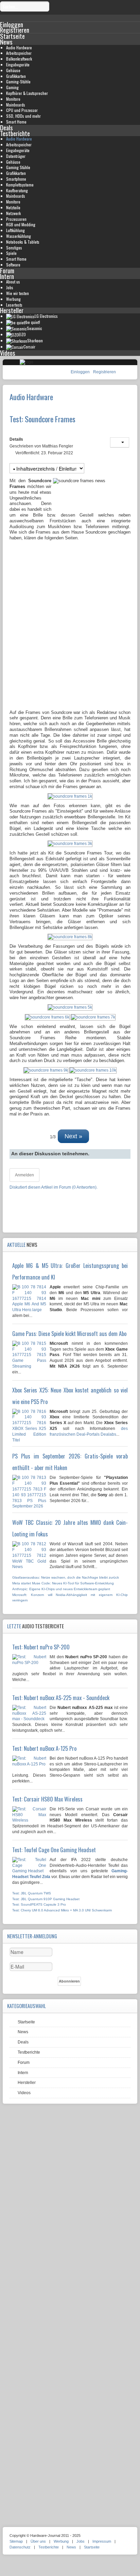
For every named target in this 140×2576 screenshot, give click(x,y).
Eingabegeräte (18, 64)
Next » (73, 1136)
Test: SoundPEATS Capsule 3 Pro (39, 1904)
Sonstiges (14, 248)
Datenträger (16, 156)
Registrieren (104, 372)
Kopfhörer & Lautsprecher (27, 93)
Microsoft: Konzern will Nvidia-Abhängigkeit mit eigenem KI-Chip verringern (70, 1598)
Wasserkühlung (19, 236)
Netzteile (13, 207)
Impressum (102, 2541)
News (6, 42)
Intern (7, 276)
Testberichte (15, 133)
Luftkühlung (15, 230)
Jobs (10, 287)
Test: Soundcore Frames (42, 419)
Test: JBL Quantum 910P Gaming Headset (46, 1899)
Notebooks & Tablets (23, 242)
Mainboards (16, 105)
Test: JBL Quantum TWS (32, 1893)
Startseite (12, 36)
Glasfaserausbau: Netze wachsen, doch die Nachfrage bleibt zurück (66, 1577)
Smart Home (16, 122)
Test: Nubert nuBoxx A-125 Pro (44, 1748)
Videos (8, 353)
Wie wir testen (17, 293)
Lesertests (14, 305)
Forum (7, 270)
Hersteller (12, 310)
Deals (6, 127)
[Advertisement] (70, 635)
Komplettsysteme (20, 185)
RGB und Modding (21, 224)
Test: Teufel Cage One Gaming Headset (54, 1850)
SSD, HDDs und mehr (23, 116)
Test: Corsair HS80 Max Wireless (47, 1799)
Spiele (11, 253)
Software (13, 265)
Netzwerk (13, 213)
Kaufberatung (17, 190)
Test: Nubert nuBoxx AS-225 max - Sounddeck (61, 1698)
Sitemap (16, 2541)
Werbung (13, 299)
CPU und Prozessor (22, 110)
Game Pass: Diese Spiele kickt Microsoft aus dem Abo (69, 1334)
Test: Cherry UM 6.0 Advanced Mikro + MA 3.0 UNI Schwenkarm (62, 1910)
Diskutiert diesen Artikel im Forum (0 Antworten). (54, 1187)
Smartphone (16, 179)
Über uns (38, 2541)
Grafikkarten (16, 76)
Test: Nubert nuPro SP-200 (41, 1647)
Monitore (13, 99)
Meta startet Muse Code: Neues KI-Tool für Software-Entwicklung (63, 1583)
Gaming (12, 87)
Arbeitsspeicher (19, 53)
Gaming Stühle (18, 167)
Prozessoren (16, 219)
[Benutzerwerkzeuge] (120, 442)
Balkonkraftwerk (19, 59)
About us (13, 282)
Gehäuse (13, 70)
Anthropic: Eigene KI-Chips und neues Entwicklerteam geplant (61, 1589)
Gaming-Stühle (18, 81)
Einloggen (81, 372)
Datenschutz (20, 2547)
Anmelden (24, 1175)
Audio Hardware (19, 47)
